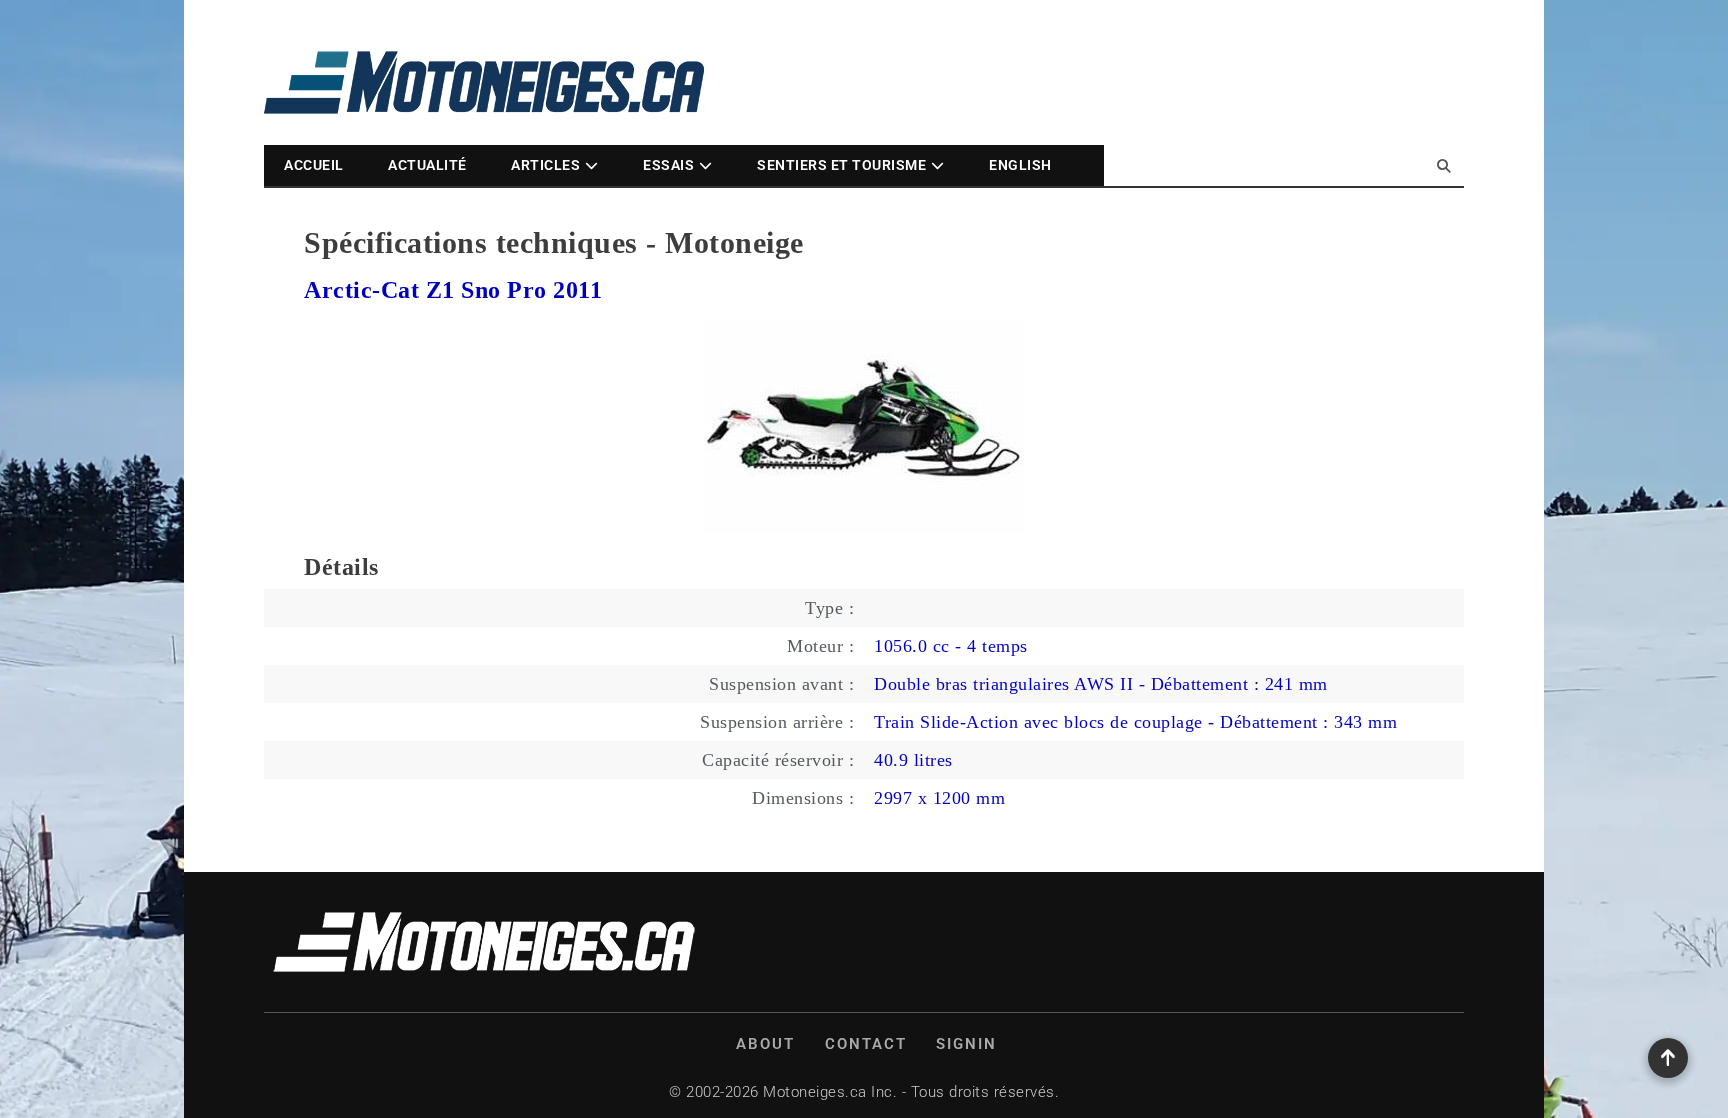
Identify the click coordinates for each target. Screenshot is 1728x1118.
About (765, 1044)
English (1020, 165)
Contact (866, 1044)
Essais (668, 165)
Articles (545, 165)
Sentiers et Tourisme (841, 165)
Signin (966, 1044)
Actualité (427, 165)
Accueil (314, 165)
